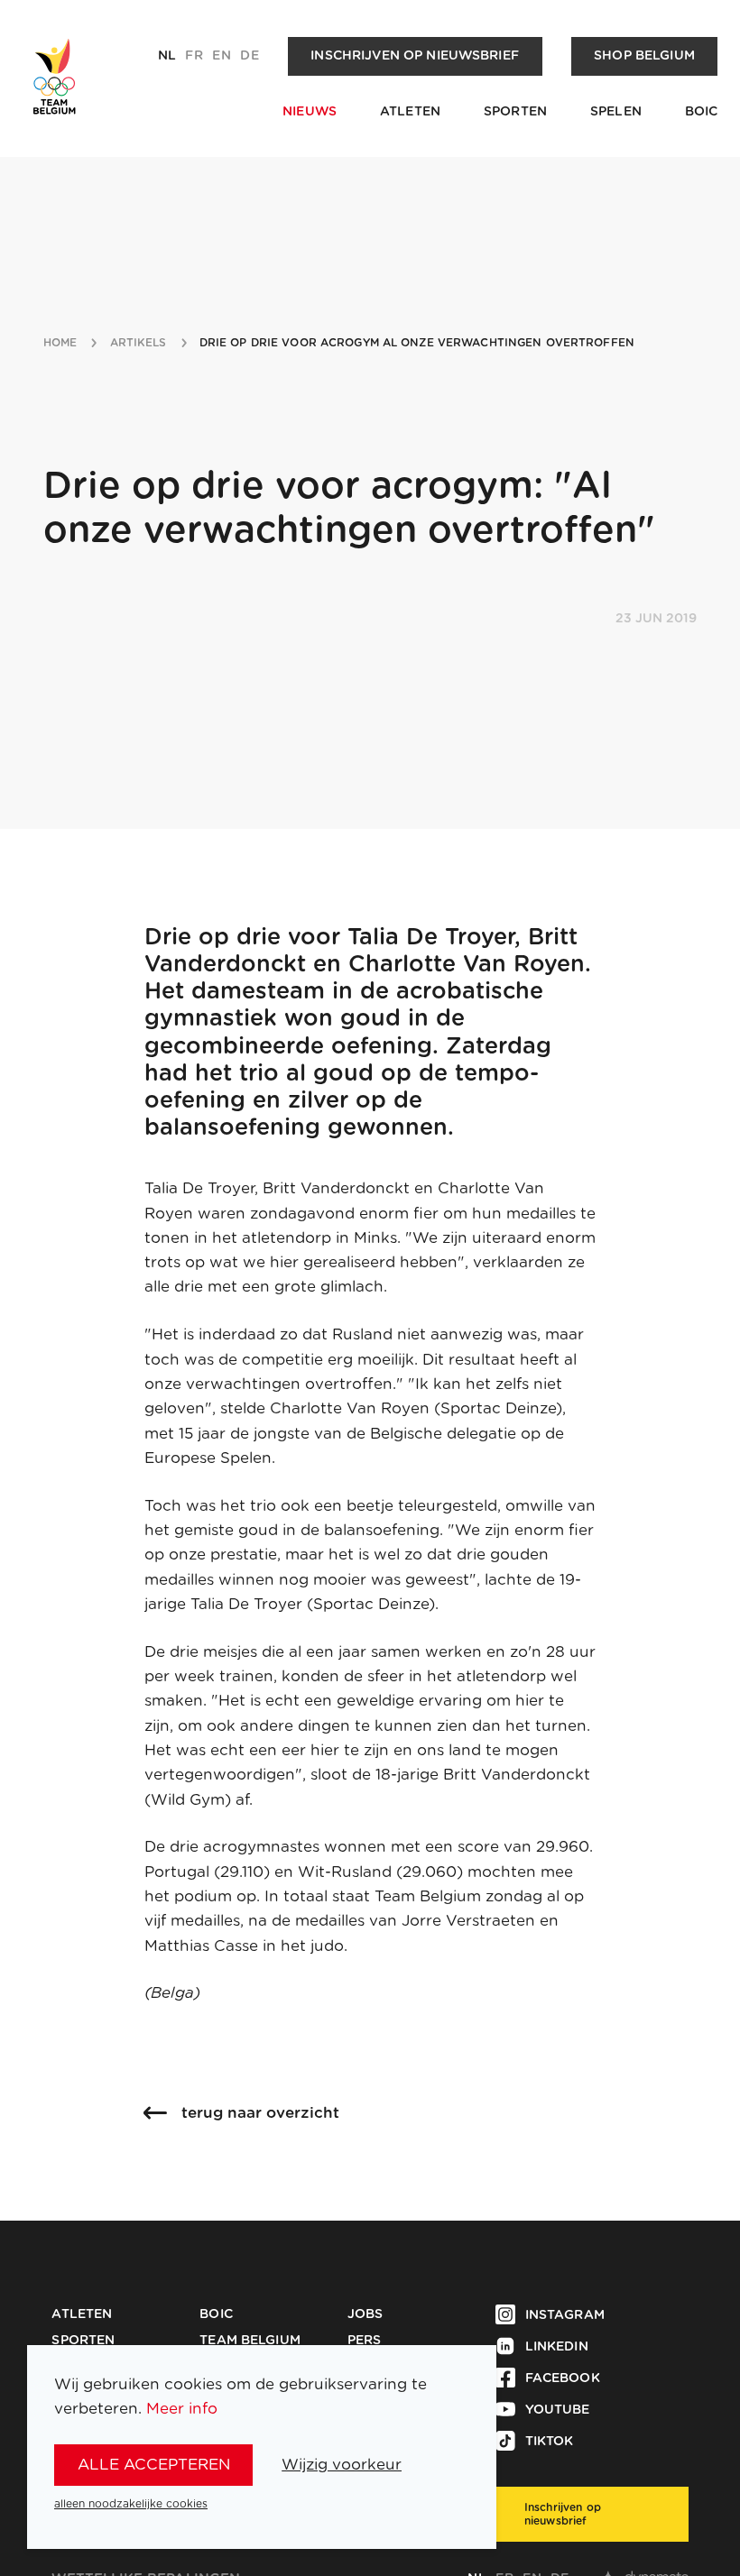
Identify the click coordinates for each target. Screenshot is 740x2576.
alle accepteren (154, 2465)
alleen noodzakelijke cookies (131, 2504)
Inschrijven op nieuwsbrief (415, 56)
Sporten (515, 112)
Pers (365, 2341)
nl (167, 56)
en (221, 56)
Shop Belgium (644, 56)
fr (194, 56)
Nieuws (310, 112)
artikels (139, 343)
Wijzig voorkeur (342, 2465)
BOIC (702, 112)
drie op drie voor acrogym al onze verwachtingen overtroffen (417, 343)
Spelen (616, 112)
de (249, 56)
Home (60, 343)
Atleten (410, 112)
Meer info (182, 2409)
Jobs (365, 2314)
